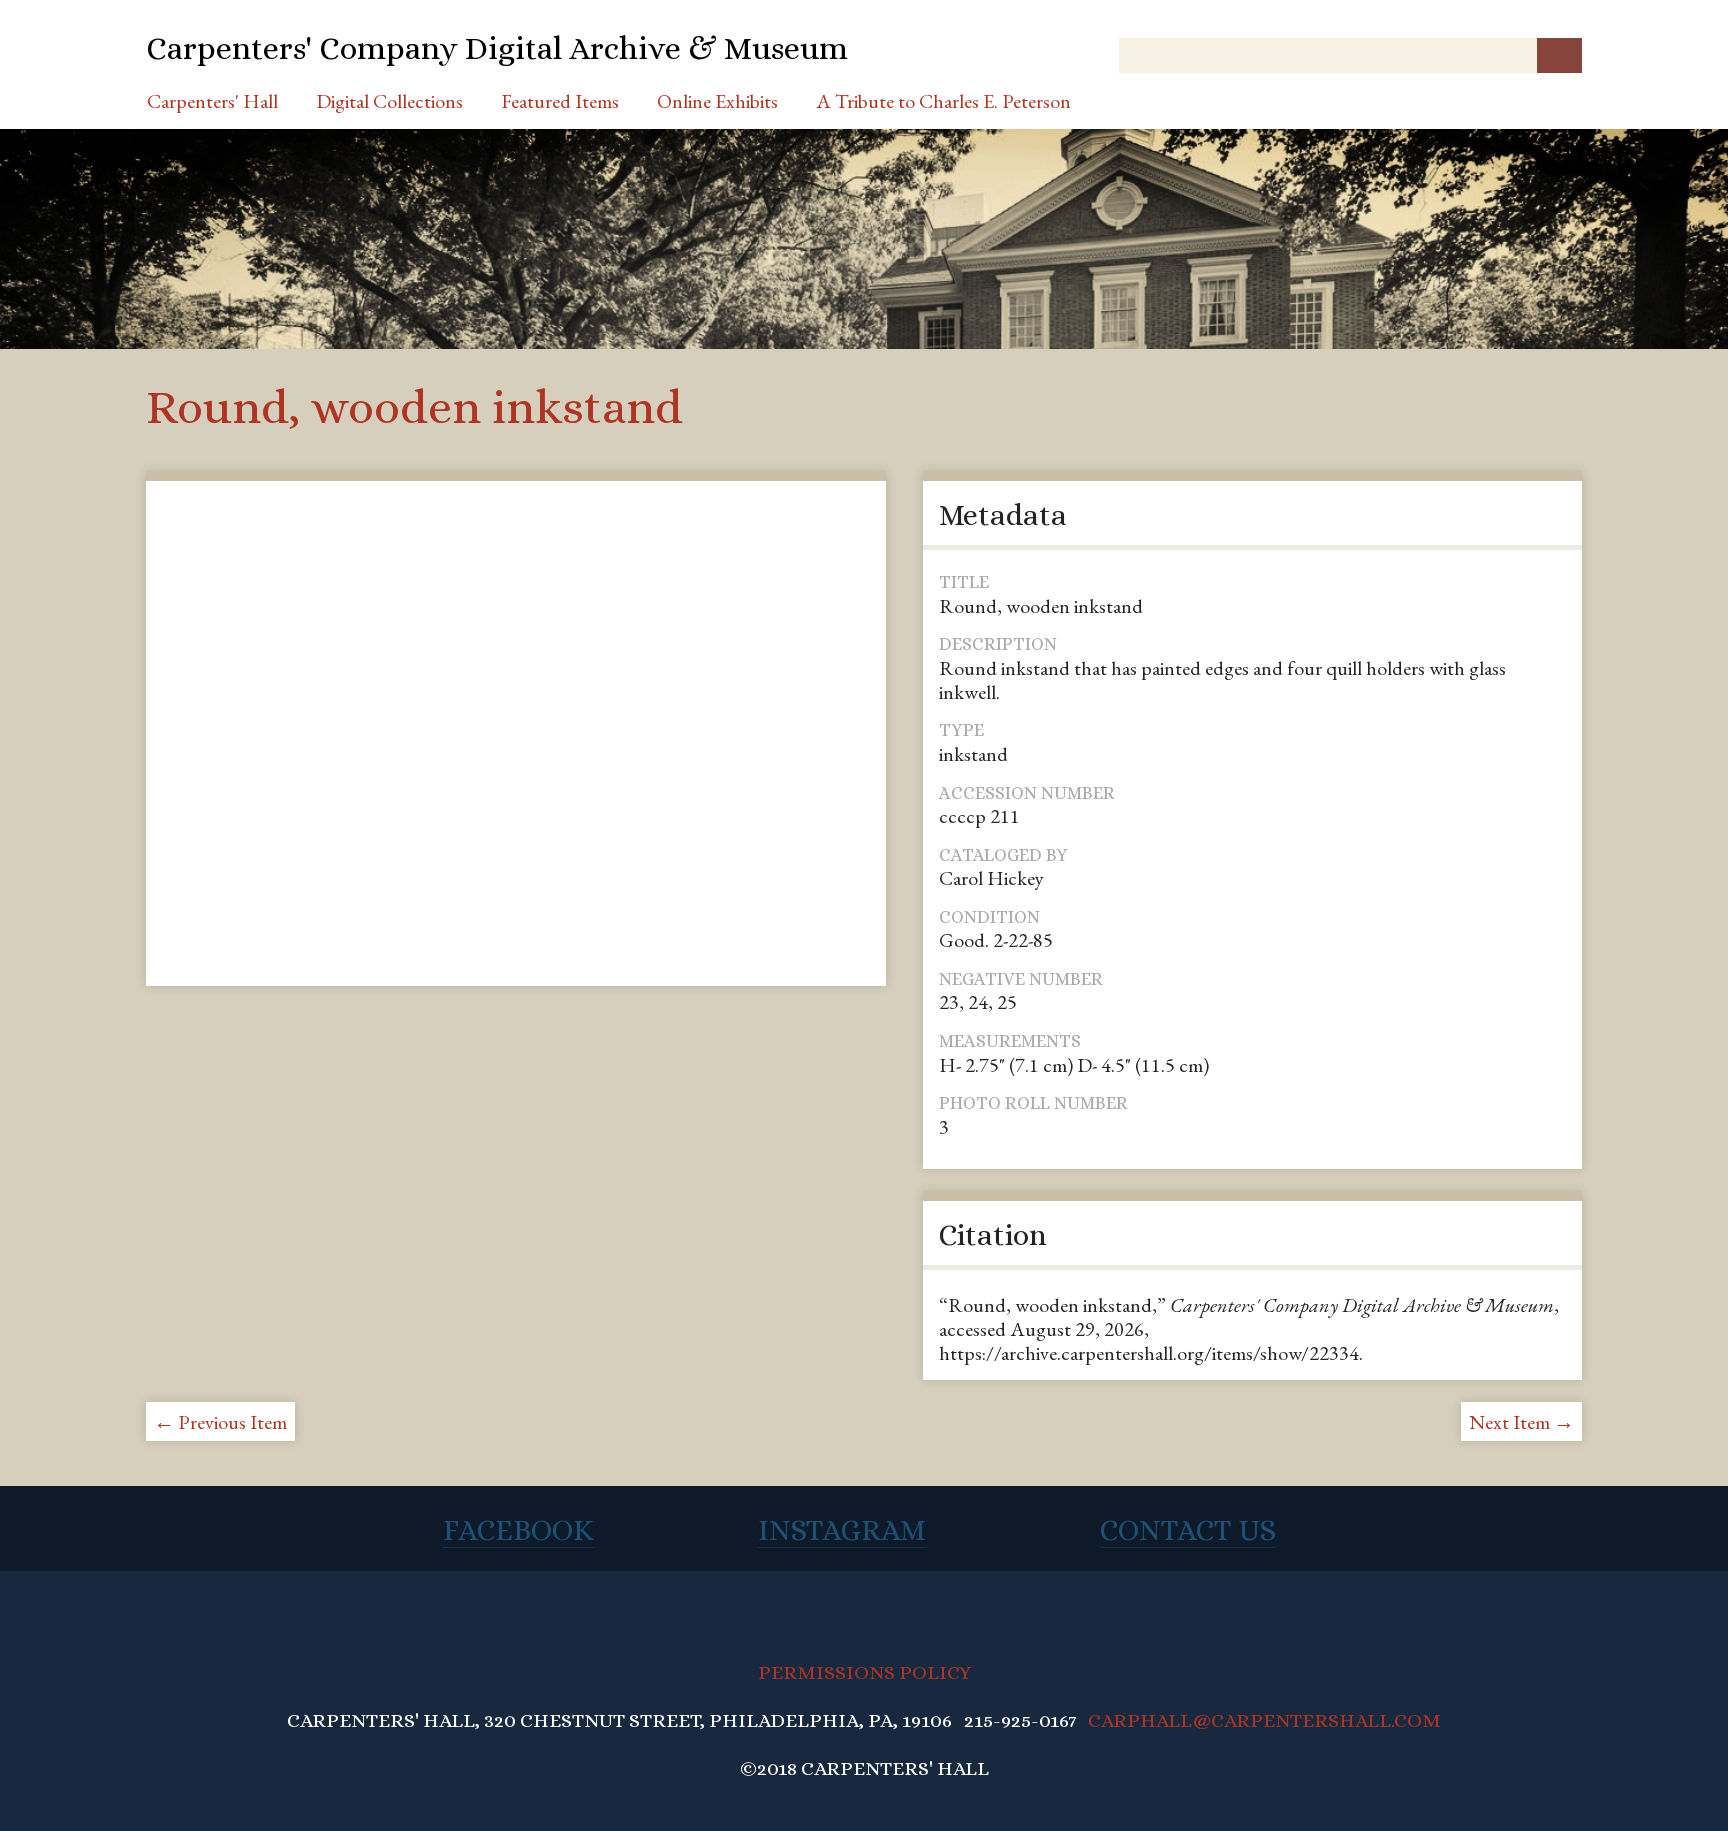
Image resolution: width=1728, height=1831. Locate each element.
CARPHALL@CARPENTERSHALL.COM (1264, 1720)
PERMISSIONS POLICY (864, 1672)
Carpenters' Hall (212, 101)
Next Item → (1521, 1422)
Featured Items (560, 101)
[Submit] (1559, 55)
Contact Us (1188, 1530)
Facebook (518, 1530)
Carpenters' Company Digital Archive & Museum (497, 48)
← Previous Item (220, 1422)
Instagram (842, 1530)
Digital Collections (389, 101)
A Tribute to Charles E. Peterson (943, 101)
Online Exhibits (717, 101)
